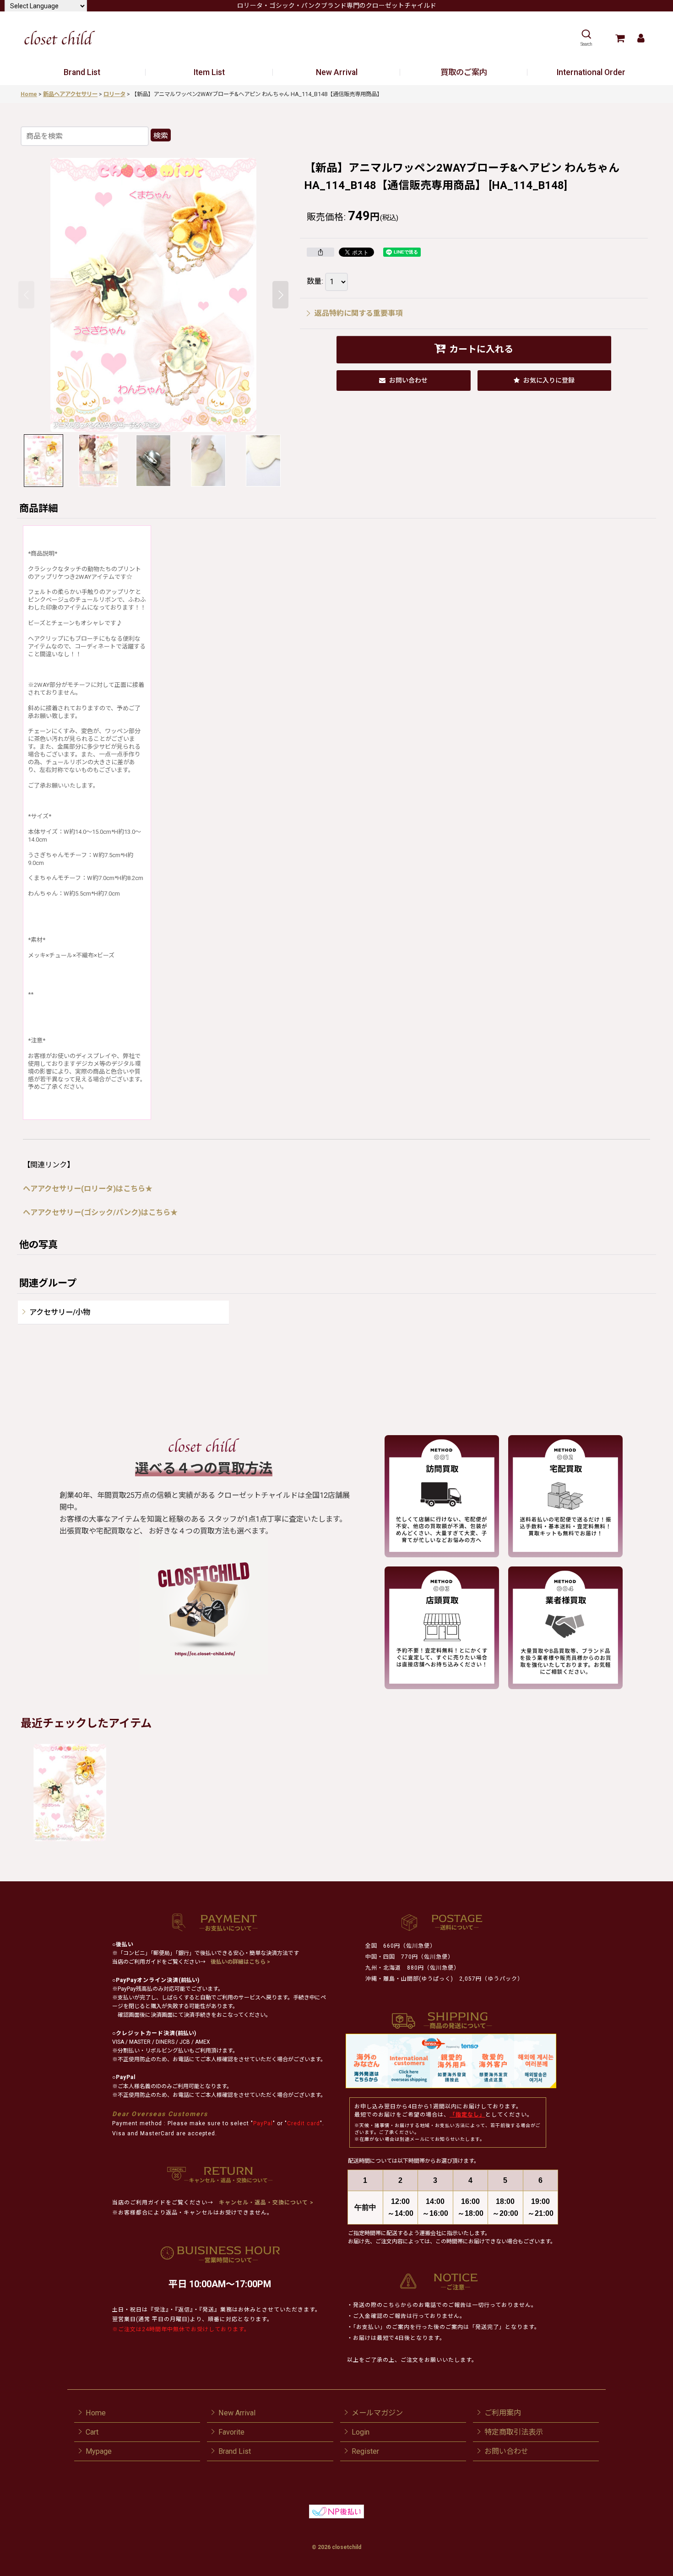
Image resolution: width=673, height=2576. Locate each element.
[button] (586, 38)
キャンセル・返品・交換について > (265, 2203)
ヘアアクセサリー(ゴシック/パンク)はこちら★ (100, 1212)
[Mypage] (641, 38)
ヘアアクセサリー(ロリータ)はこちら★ (88, 1189)
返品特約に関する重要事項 (358, 313)
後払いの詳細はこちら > (240, 1962)
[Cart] (620, 38)
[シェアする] (320, 252)
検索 (161, 136)
